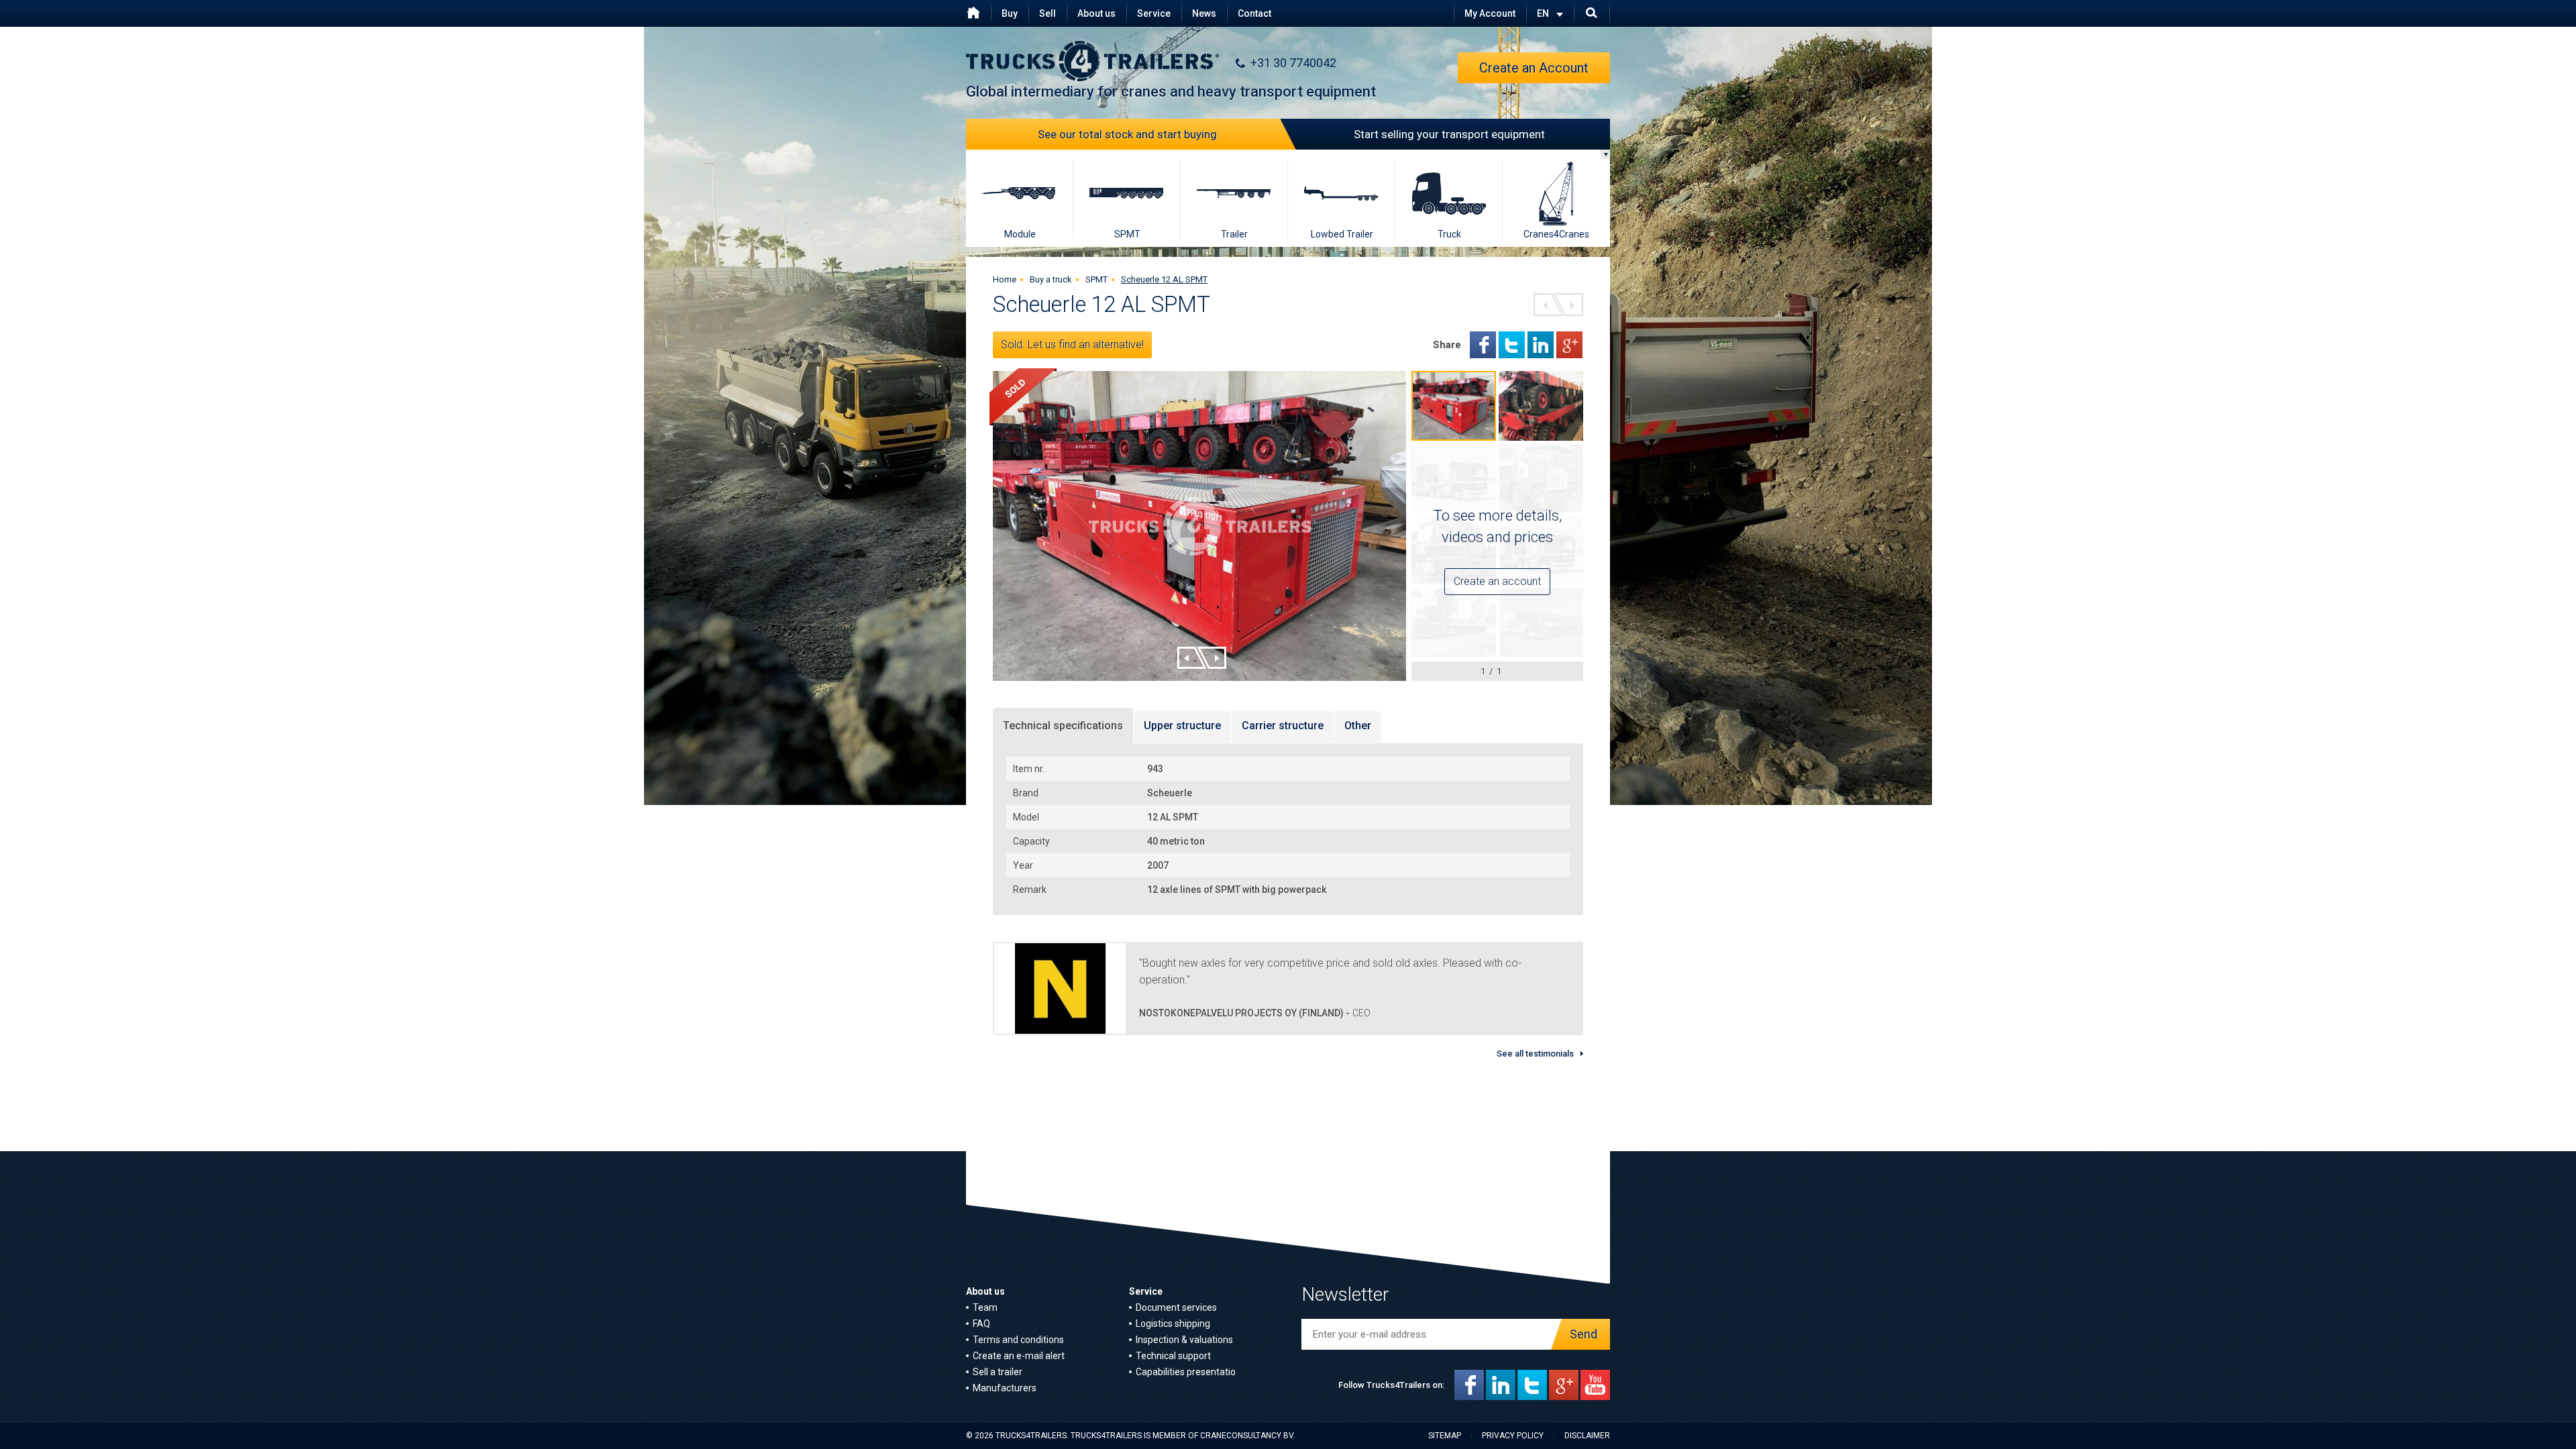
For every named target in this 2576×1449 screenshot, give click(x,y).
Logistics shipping (1173, 1324)
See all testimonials (1535, 1054)
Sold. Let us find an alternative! (1072, 344)
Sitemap (1445, 1436)
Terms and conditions (1018, 1340)
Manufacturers (1005, 1388)
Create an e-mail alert (1019, 1356)
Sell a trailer (998, 1372)
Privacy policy (1513, 1436)
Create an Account (1534, 68)
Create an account (1497, 581)
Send (1584, 1334)
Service (1154, 13)
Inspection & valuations (1184, 1340)
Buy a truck (1051, 279)
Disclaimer (1587, 1436)
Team (985, 1307)
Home (1005, 279)
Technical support (1173, 1356)
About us (1096, 13)
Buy (1010, 13)
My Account (1490, 13)
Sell (1048, 13)
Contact (1254, 13)
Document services (1176, 1307)
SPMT (1096, 279)
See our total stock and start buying (1127, 134)
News (1204, 13)
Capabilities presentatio (1186, 1372)
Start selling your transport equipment (1449, 134)
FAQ (981, 1324)
